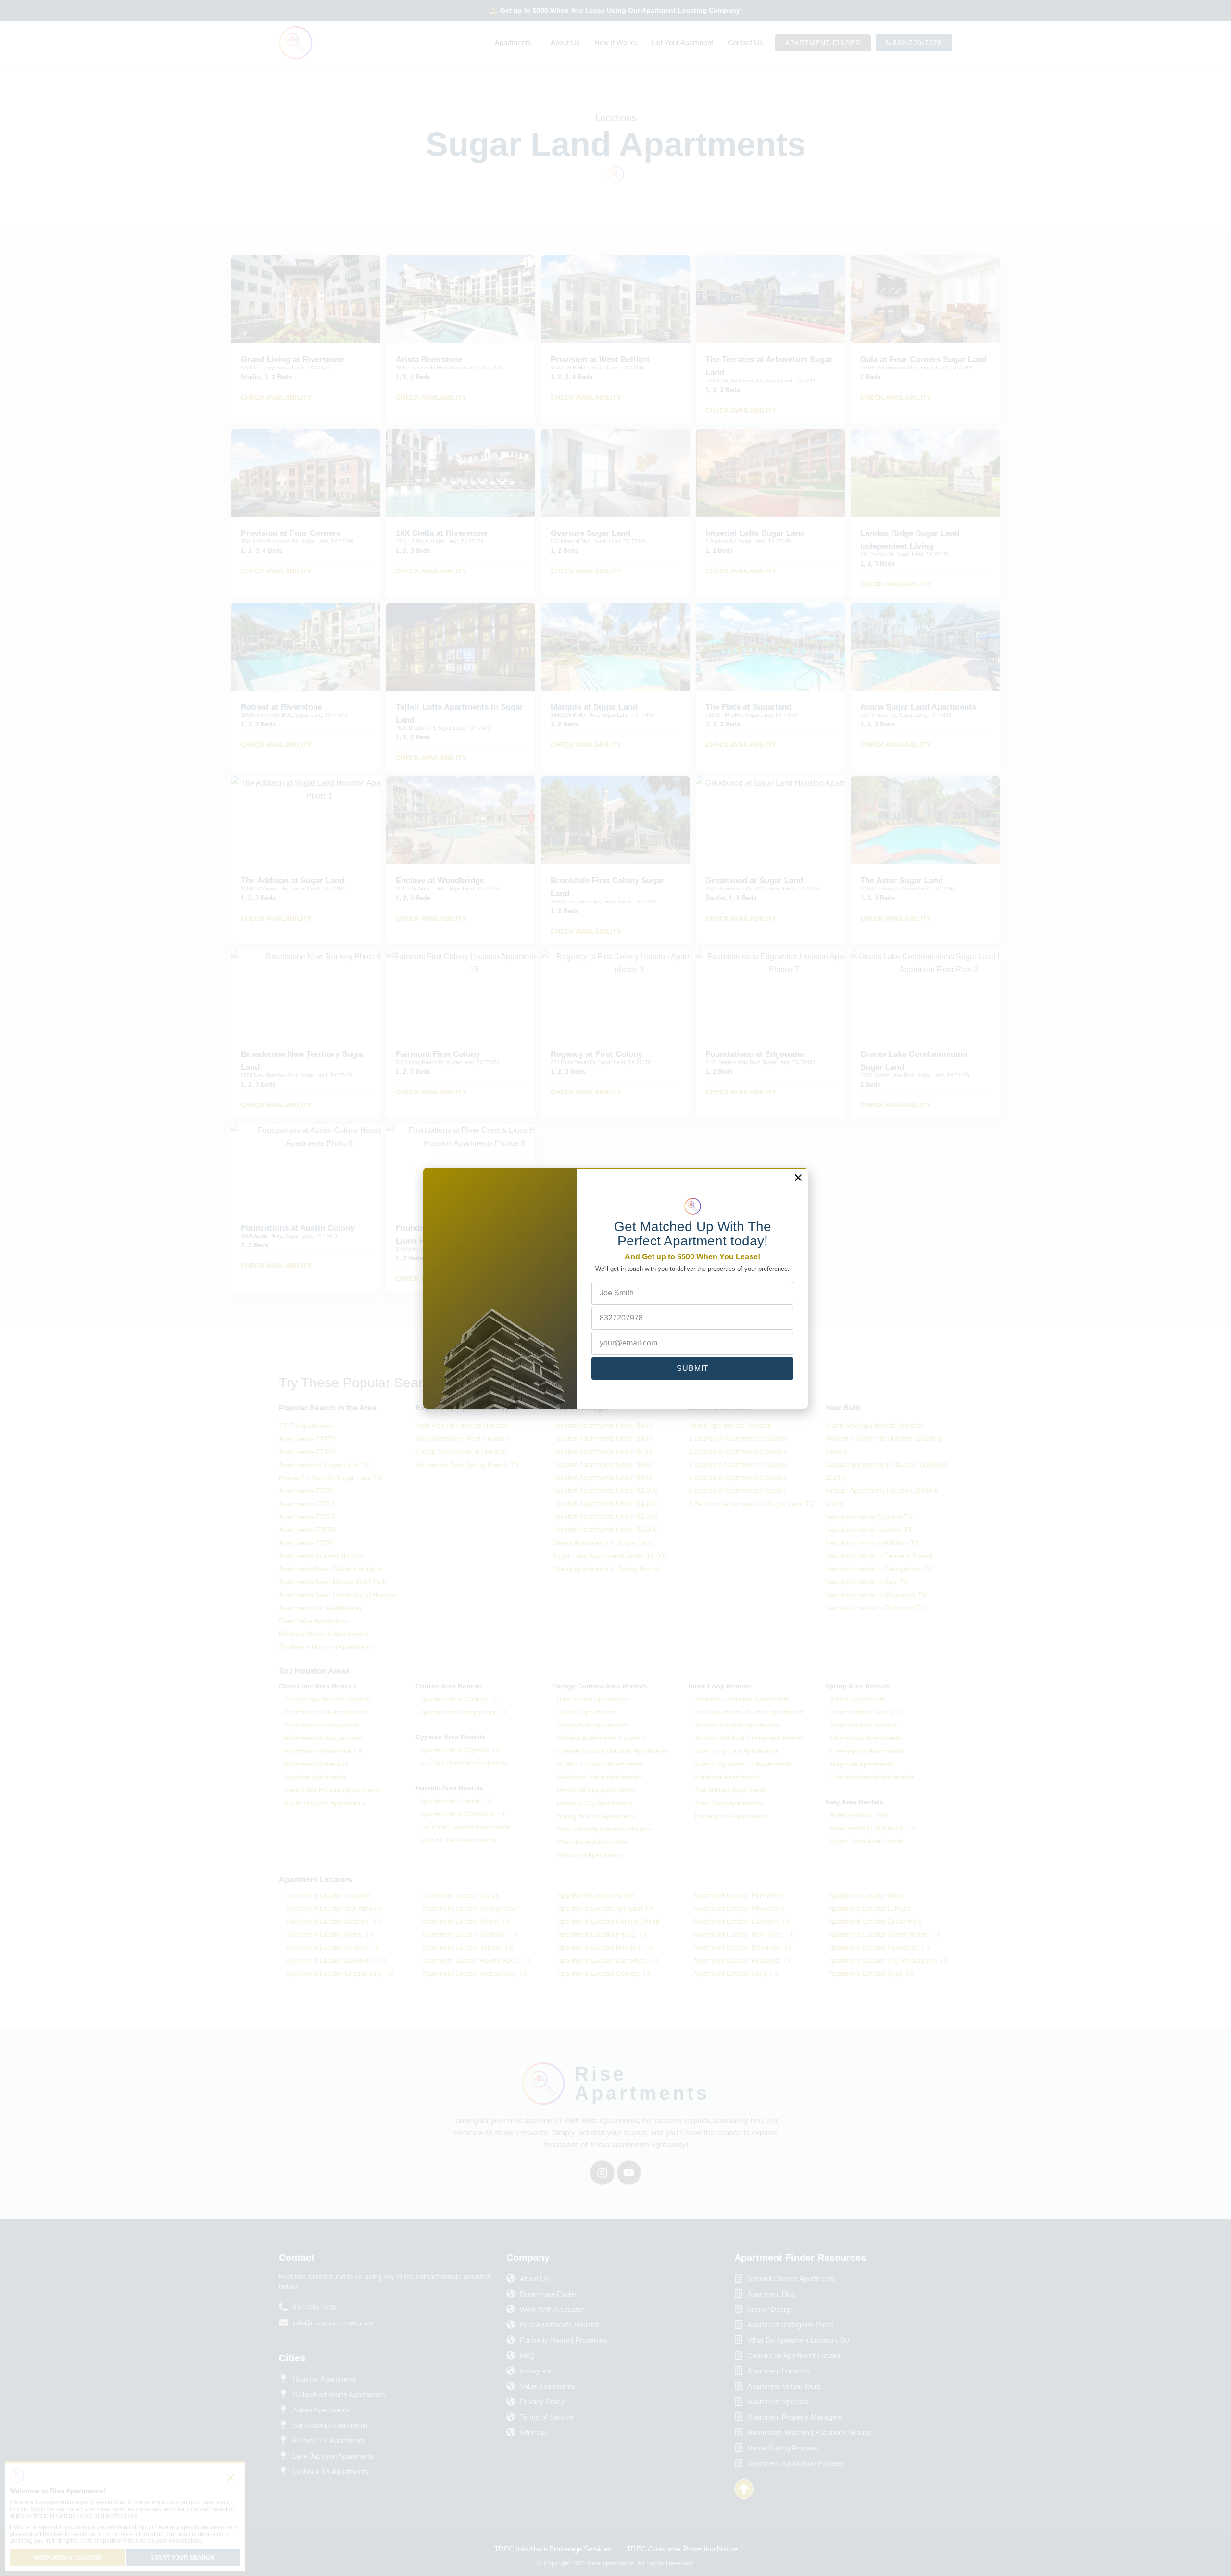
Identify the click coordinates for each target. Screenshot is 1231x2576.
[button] (798, 1178)
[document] (615, 1288)
